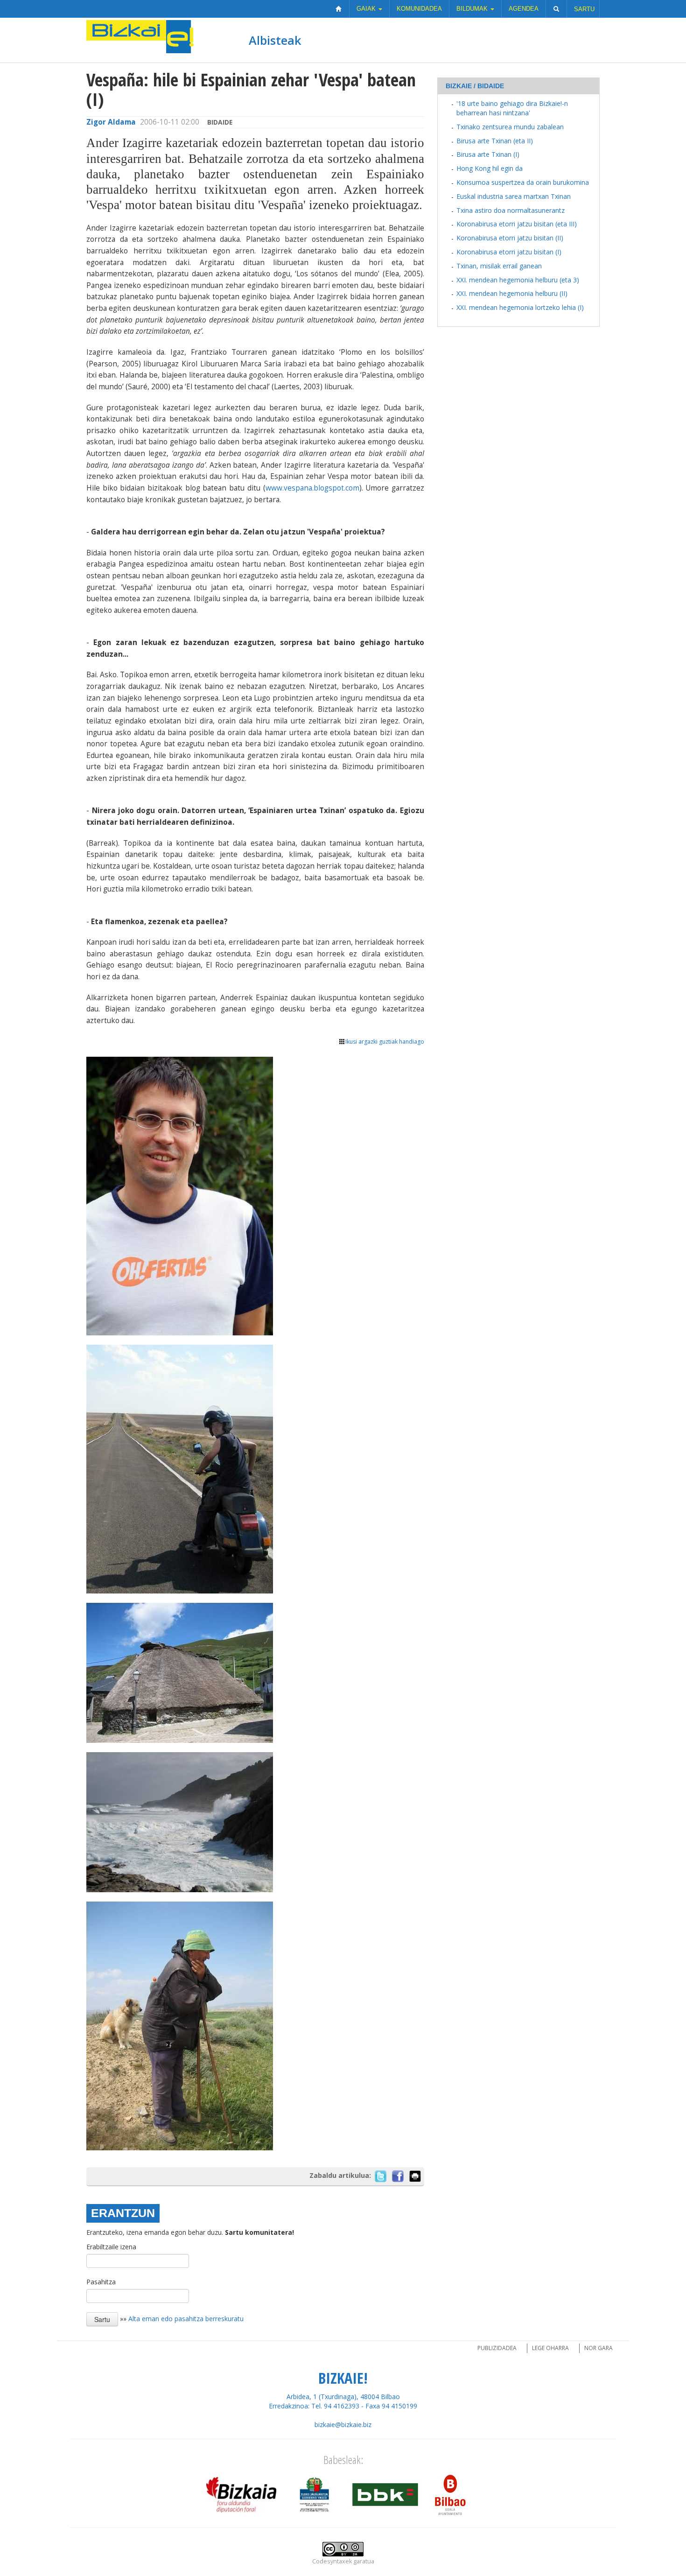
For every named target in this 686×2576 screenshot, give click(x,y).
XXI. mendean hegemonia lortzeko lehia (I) (520, 307)
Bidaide (220, 122)
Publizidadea (497, 2348)
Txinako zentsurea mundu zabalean (510, 127)
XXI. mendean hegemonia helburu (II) (512, 293)
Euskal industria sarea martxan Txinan (514, 196)
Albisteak (275, 40)
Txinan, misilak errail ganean (499, 266)
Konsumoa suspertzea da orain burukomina (523, 182)
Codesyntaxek (332, 2561)
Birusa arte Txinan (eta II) (495, 141)
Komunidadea (419, 9)
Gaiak (367, 9)
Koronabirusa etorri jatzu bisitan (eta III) (517, 224)
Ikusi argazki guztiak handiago (385, 1042)
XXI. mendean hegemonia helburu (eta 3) (518, 280)
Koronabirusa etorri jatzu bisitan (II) (510, 238)
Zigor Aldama (111, 122)
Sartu (584, 9)
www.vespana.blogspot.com (312, 488)
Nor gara (598, 2348)
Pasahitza (101, 2282)
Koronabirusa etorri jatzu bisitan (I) (509, 252)
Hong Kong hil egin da (490, 168)
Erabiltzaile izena (111, 2247)
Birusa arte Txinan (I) (488, 154)
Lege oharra (550, 2348)
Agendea (524, 9)
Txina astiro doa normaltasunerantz (511, 210)
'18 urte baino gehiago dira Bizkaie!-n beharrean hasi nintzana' (512, 108)
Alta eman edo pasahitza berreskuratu (186, 2319)
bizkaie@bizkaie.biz (343, 2425)
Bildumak (473, 9)
